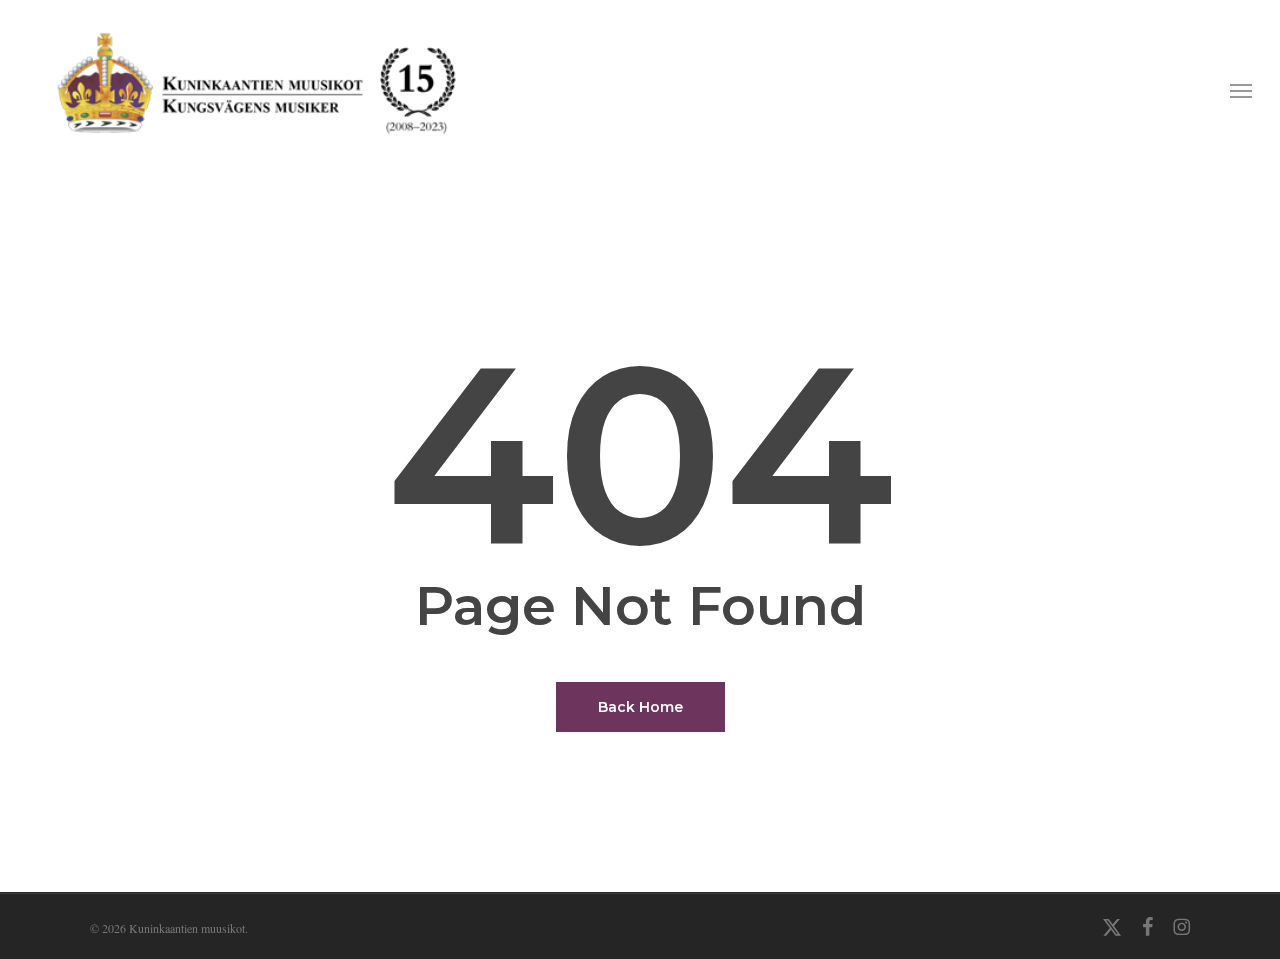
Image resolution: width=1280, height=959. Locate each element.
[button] (1241, 90)
